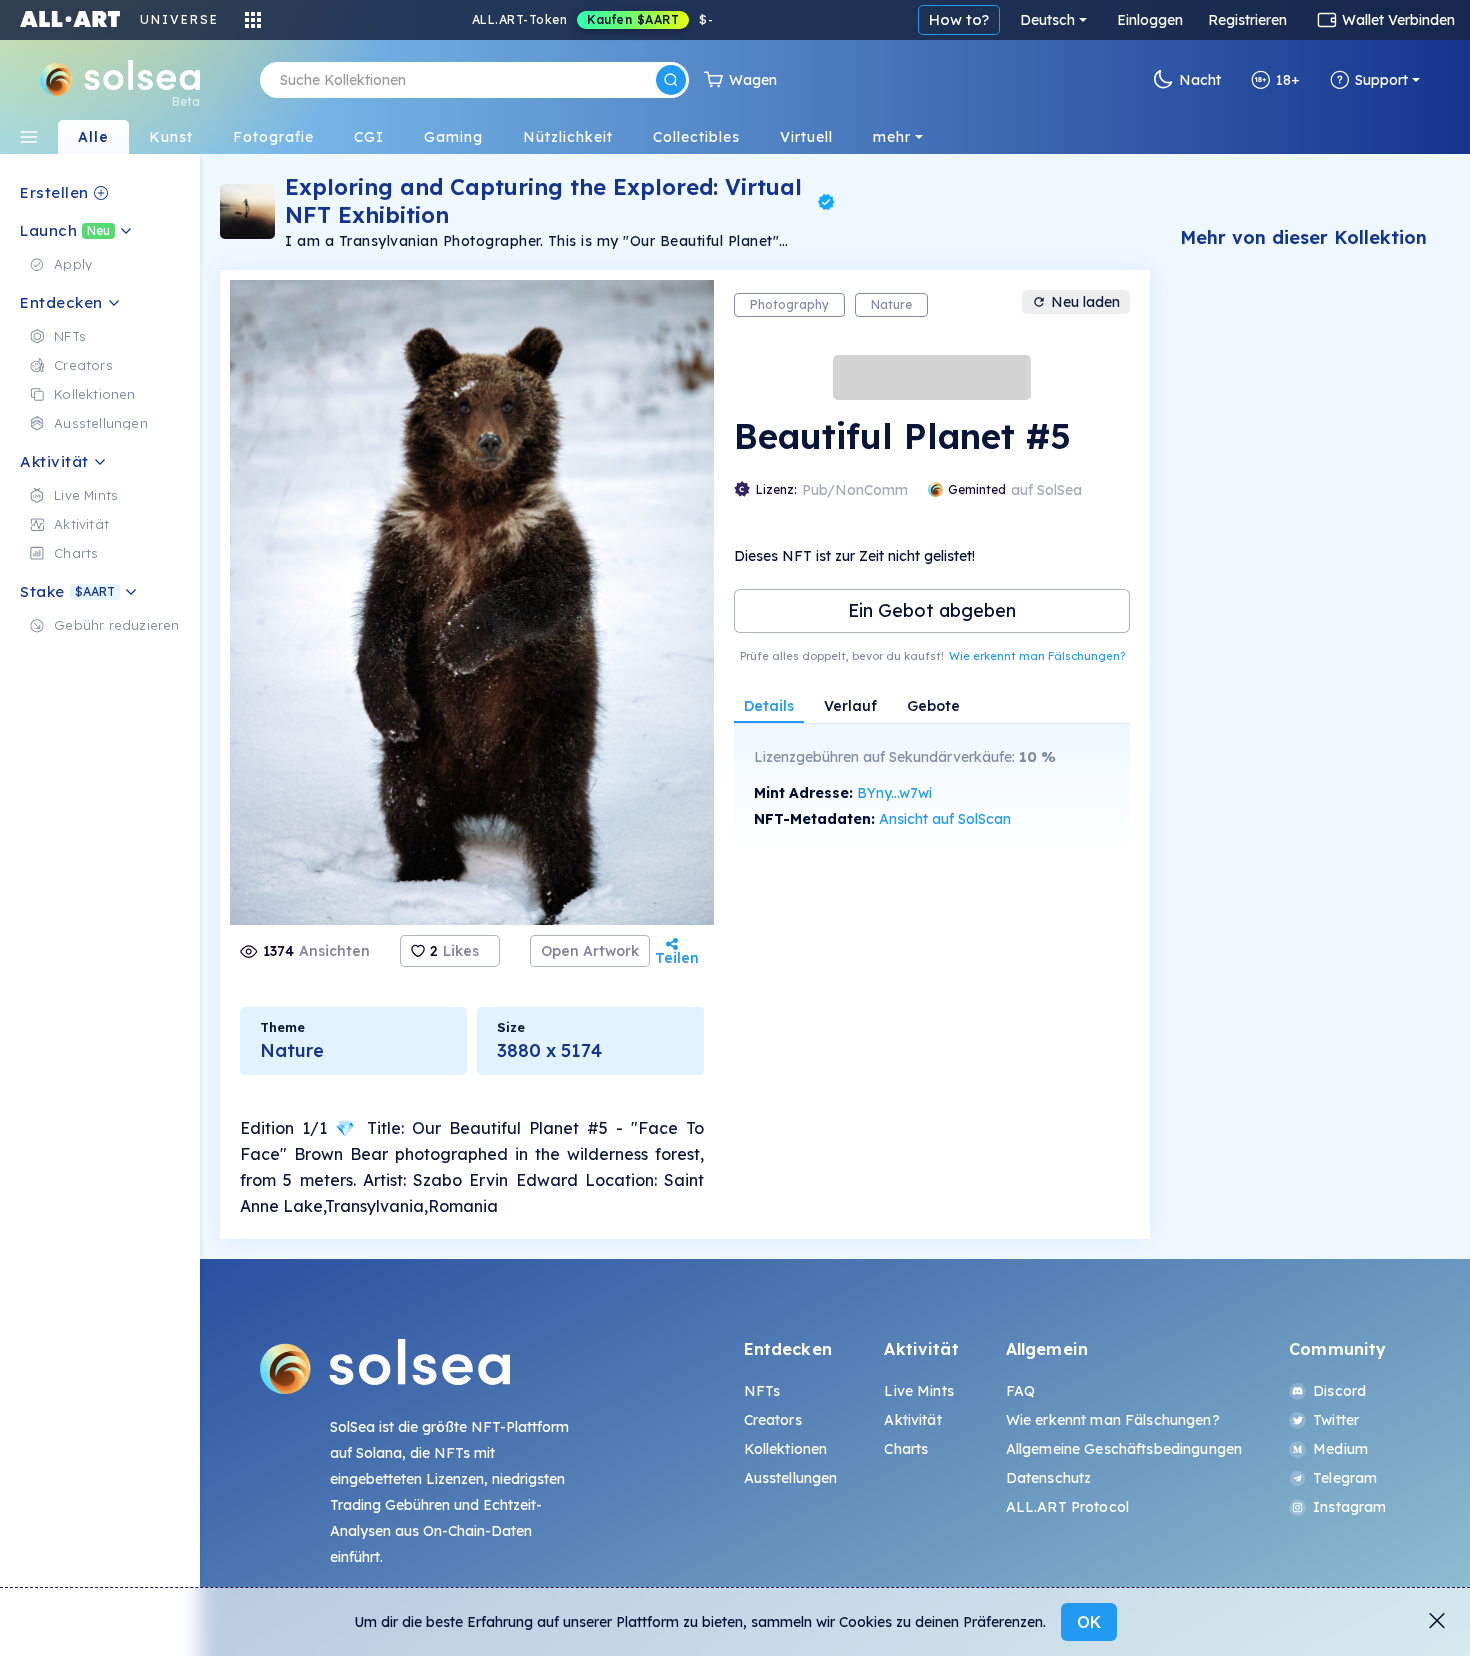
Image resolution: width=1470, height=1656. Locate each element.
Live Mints (918, 1391)
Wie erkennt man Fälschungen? (1037, 656)
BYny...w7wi (894, 793)
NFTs (762, 1391)
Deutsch (1047, 20)
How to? (959, 19)
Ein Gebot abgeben (932, 610)
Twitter (1336, 1420)
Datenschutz (1049, 1478)
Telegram (1345, 1478)
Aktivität (912, 1420)
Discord (1339, 1391)
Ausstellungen (791, 1478)
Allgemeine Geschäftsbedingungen (1124, 1449)
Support (1381, 80)
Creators (773, 1420)
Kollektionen (786, 1449)
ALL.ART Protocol (1067, 1507)
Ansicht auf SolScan (945, 819)
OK (1089, 1622)
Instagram (1349, 1507)
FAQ (1020, 1391)
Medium (1340, 1449)
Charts (906, 1449)
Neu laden (1085, 302)
